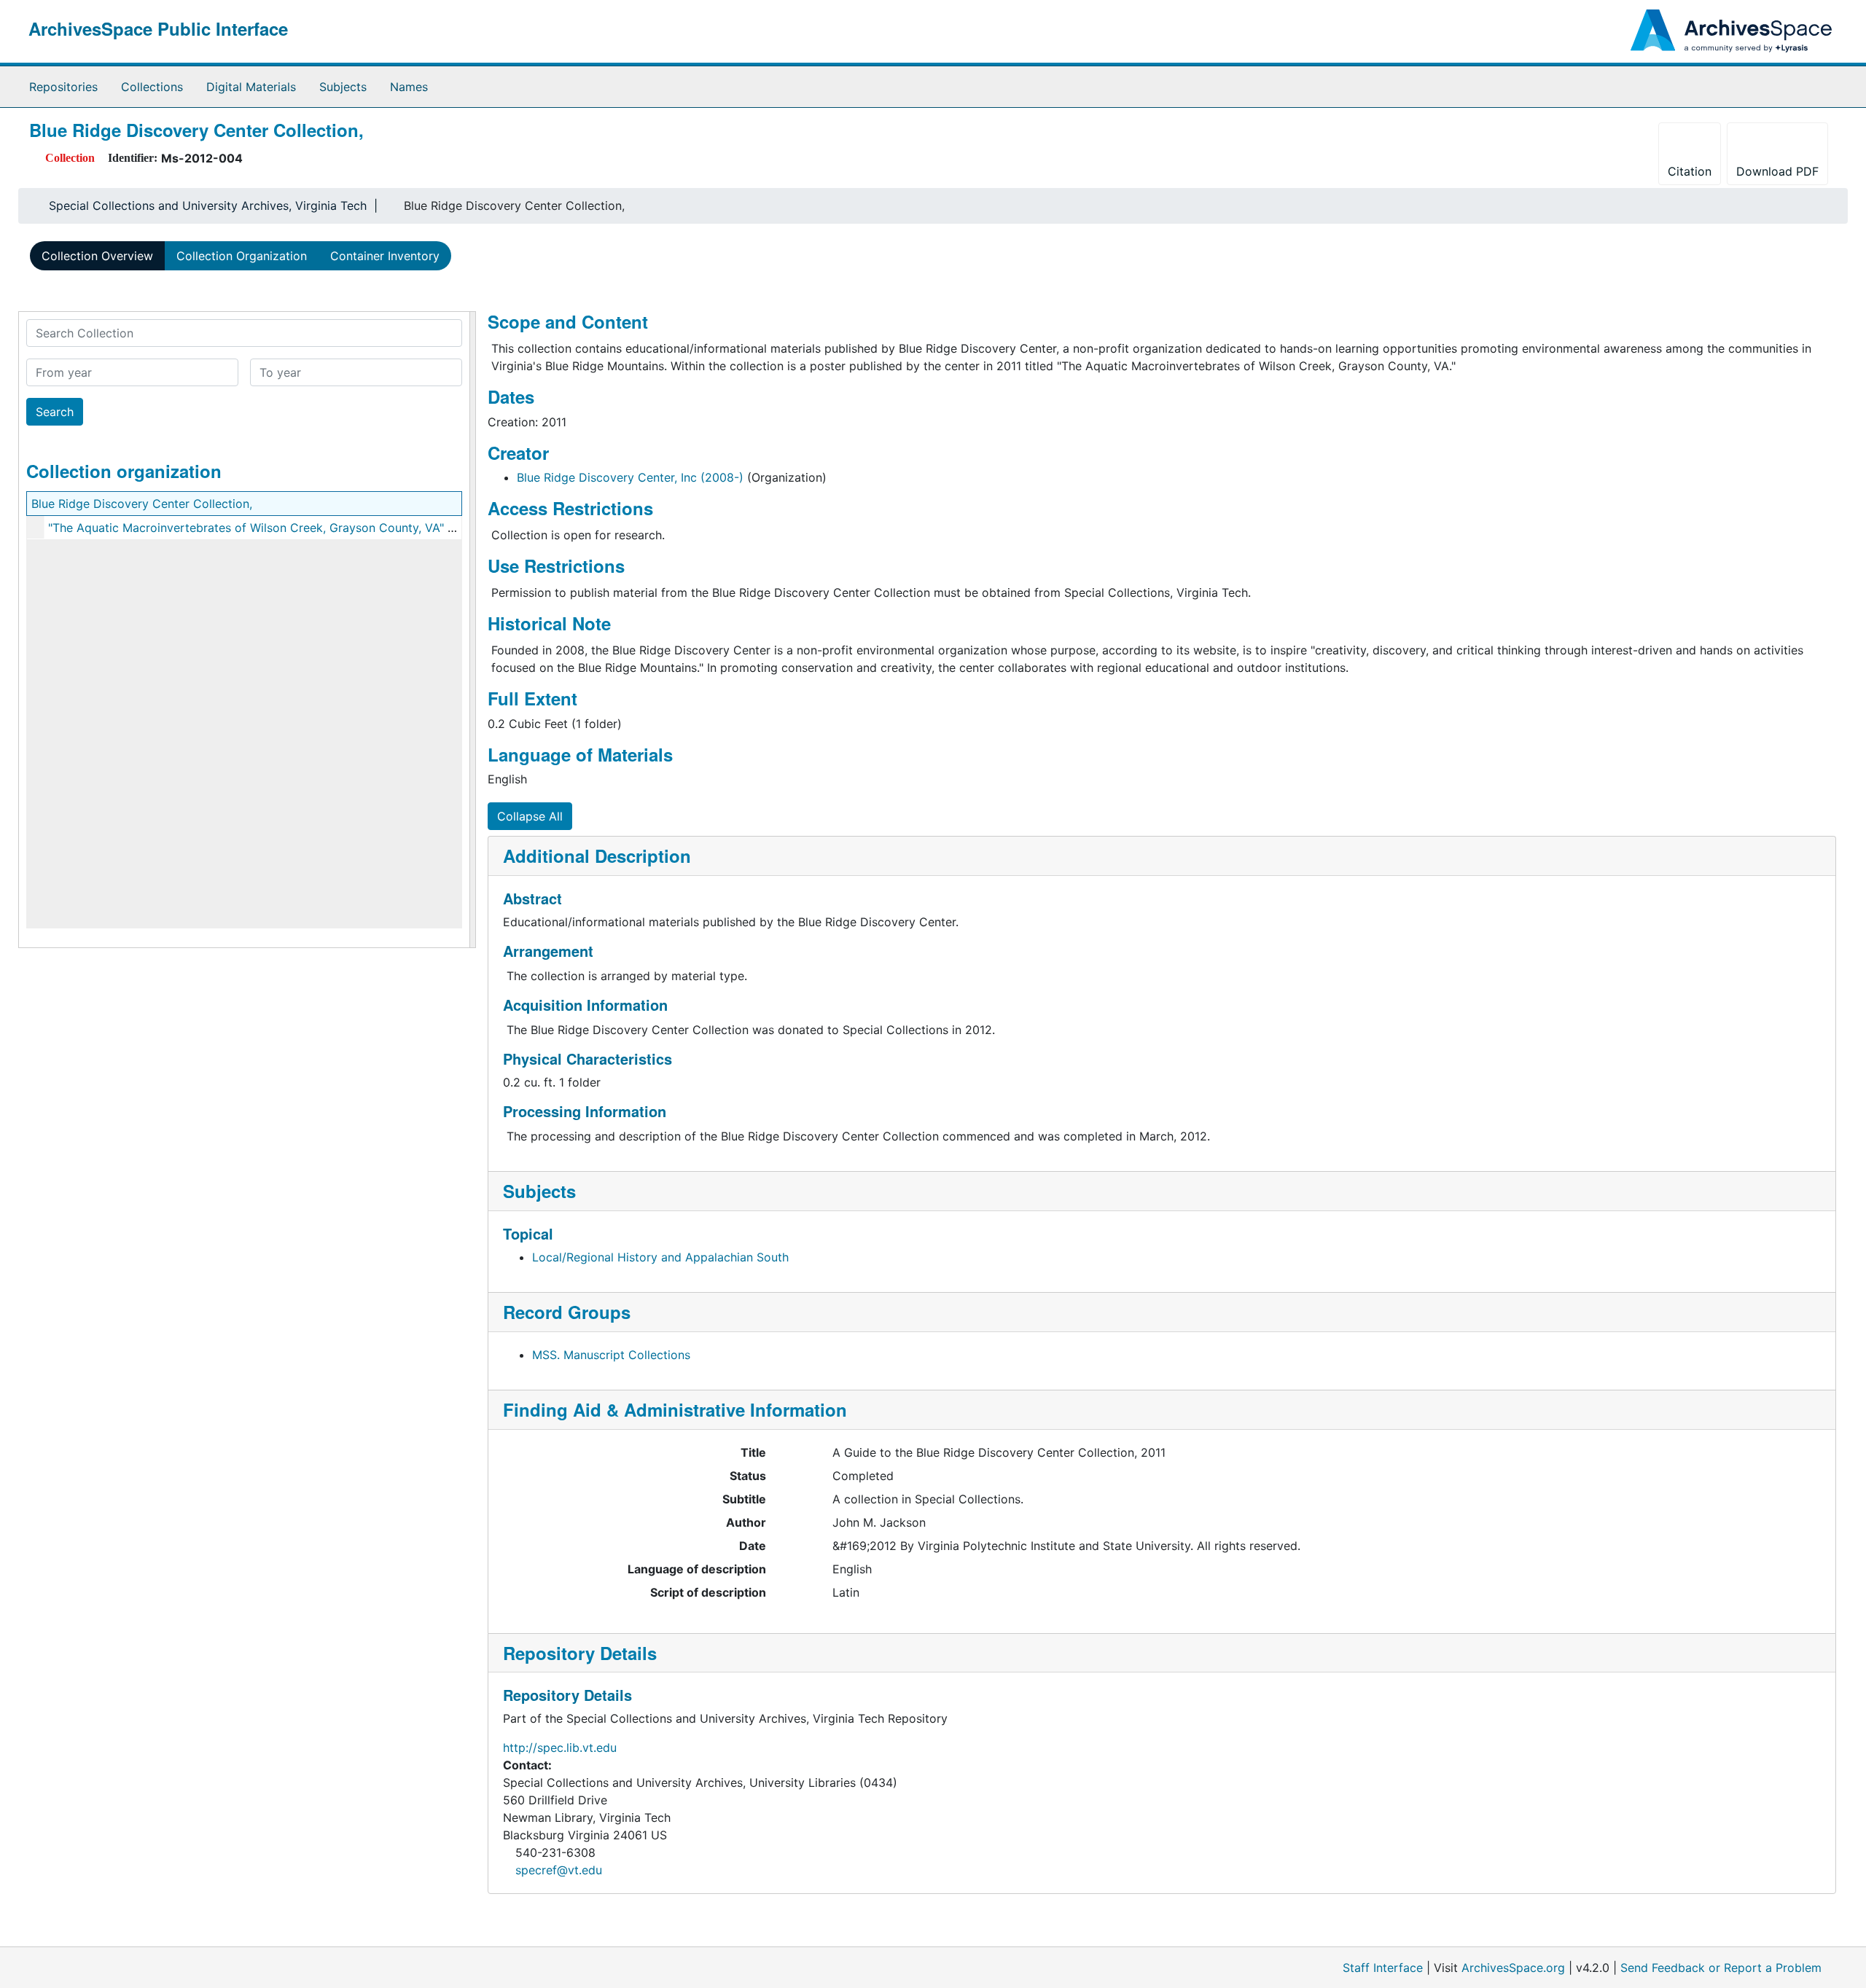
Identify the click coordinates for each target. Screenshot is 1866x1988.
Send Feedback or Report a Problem (1721, 1968)
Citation (1690, 171)
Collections (152, 87)
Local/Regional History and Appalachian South (660, 1257)
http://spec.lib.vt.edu (560, 1748)
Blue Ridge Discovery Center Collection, (142, 504)
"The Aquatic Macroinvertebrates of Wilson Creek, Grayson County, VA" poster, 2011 (281, 528)
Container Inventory (385, 256)
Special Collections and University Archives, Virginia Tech (208, 206)
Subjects (343, 87)
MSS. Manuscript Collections (611, 1355)
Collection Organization (242, 256)
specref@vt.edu (559, 1870)
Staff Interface (1383, 1968)
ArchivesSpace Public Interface (158, 28)
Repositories (63, 87)
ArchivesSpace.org (1513, 1968)
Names (409, 87)
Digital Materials (251, 87)
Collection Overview (97, 256)
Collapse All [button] (530, 816)
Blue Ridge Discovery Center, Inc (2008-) (630, 477)
